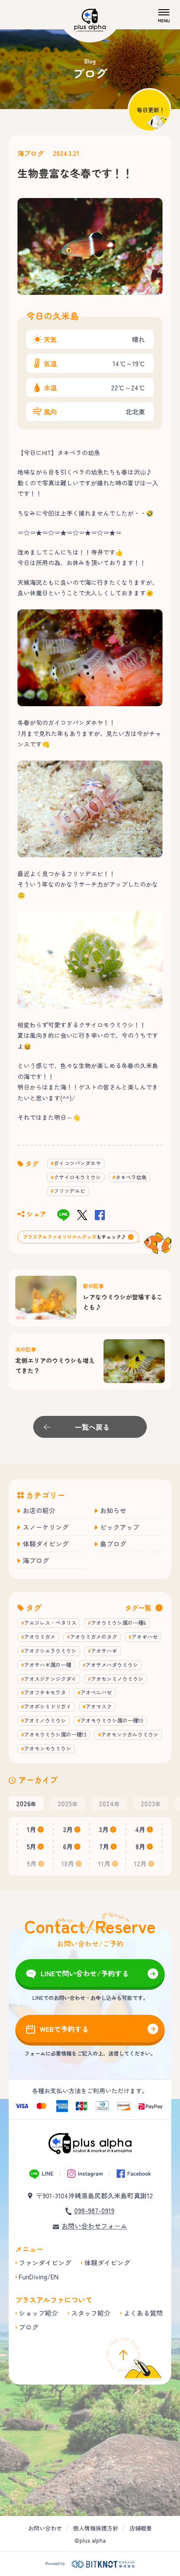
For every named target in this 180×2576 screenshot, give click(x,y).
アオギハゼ (145, 1637)
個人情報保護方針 (96, 2528)
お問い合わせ (45, 2528)
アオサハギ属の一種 (48, 1665)
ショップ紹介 (38, 2313)
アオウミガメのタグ (93, 1637)
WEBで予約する (64, 2029)
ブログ (29, 2327)
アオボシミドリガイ (48, 1706)
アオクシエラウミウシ (50, 1651)
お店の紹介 (39, 1510)
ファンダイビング (45, 2263)
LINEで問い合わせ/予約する (85, 1973)
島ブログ (113, 1544)
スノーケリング (46, 1527)
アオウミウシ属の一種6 (118, 1622)
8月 (140, 1846)
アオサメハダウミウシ (112, 1665)
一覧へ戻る (92, 1427)
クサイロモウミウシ (77, 1177)
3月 (104, 1829)
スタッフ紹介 (91, 2313)
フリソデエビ (69, 1191)
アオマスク (99, 1706)
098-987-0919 (94, 2210)
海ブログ (31, 153)
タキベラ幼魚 (131, 1177)
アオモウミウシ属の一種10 (112, 1720)
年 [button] (26, 1803)
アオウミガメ (40, 1637)
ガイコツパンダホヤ (77, 1163)
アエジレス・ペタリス (50, 1622)
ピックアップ (120, 1527)
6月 (68, 1846)
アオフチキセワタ (45, 1692)
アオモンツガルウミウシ (130, 1734)
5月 (31, 1846)
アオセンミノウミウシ (117, 1679)
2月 (68, 1829)
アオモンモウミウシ (48, 1748)
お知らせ (113, 1510)
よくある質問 (143, 2313)
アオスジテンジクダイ (50, 1679)
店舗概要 (141, 2528)
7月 (104, 1846)
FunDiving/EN (39, 2277)
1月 (31, 1829)
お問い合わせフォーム (94, 2226)
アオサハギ (104, 1651)
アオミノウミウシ (45, 1720)
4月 (140, 1829)
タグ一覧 (138, 1608)
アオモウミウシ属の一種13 (55, 1734)
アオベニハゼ (96, 1692)
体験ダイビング (46, 1544)
